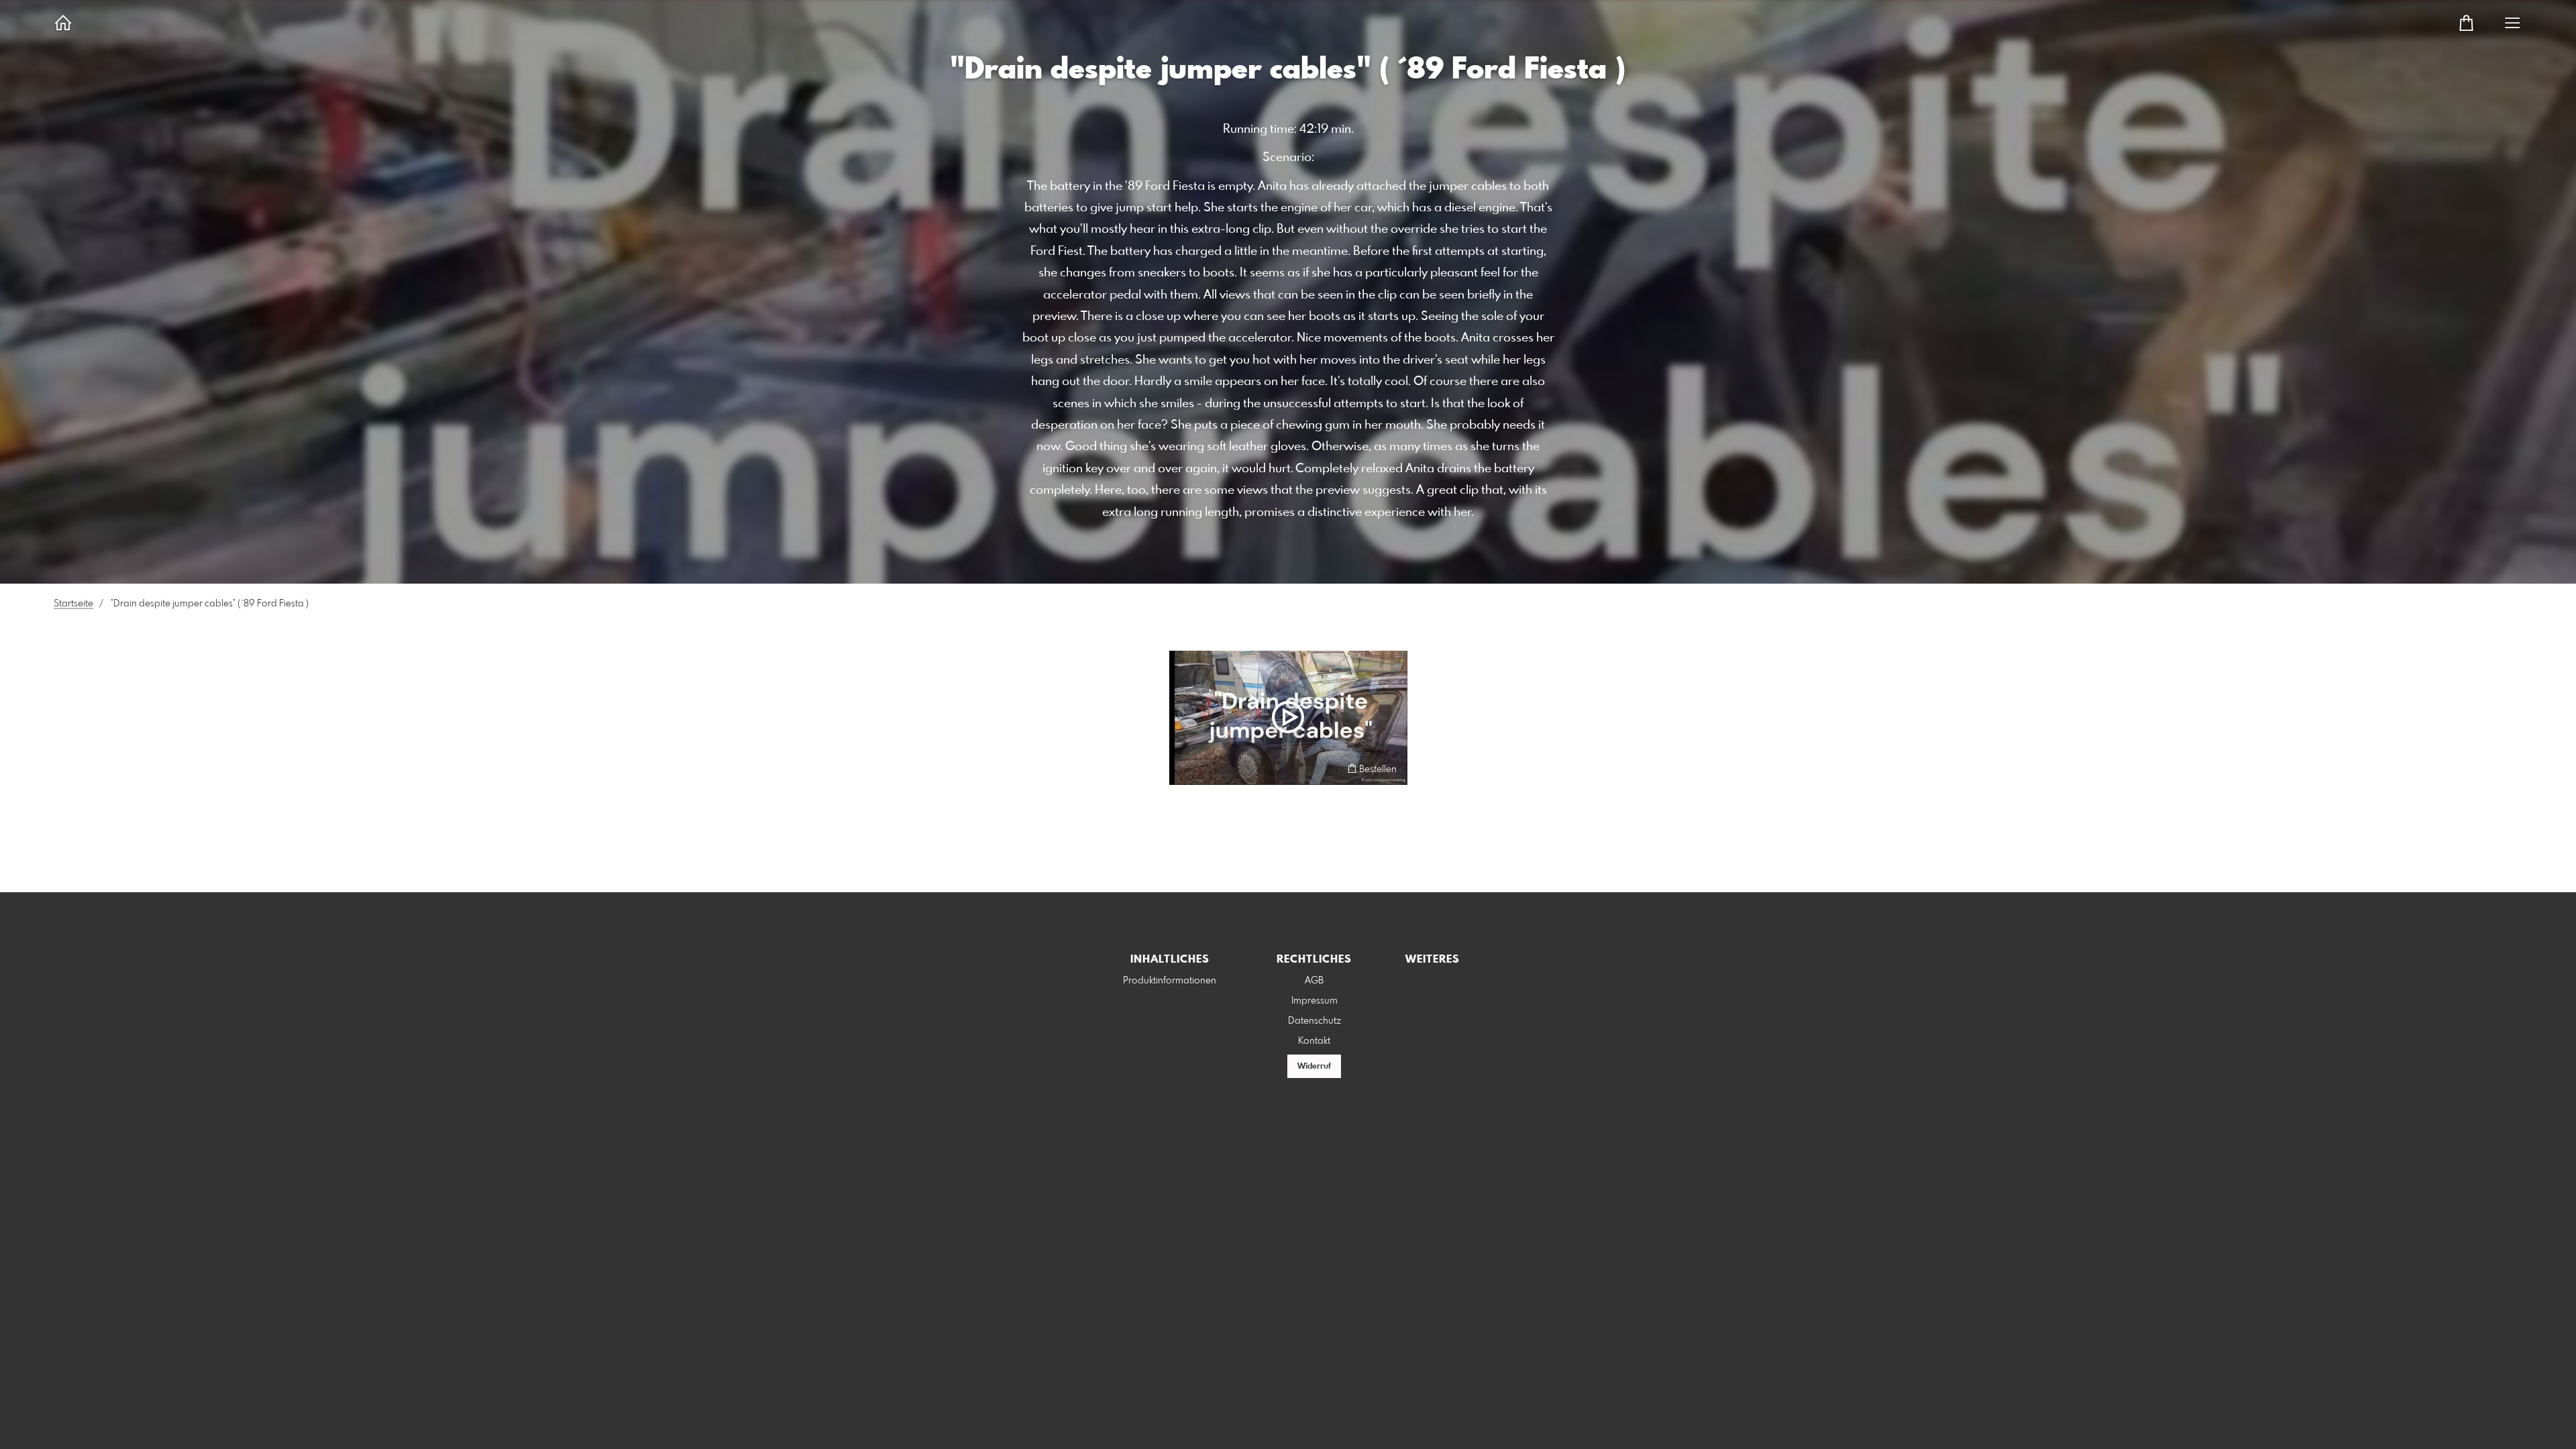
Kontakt (1314, 1041)
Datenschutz (1314, 1021)
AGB (1314, 981)
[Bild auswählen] (1186, 768)
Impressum (1314, 1001)
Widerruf (1314, 1067)
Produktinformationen (1170, 981)
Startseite (73, 604)
